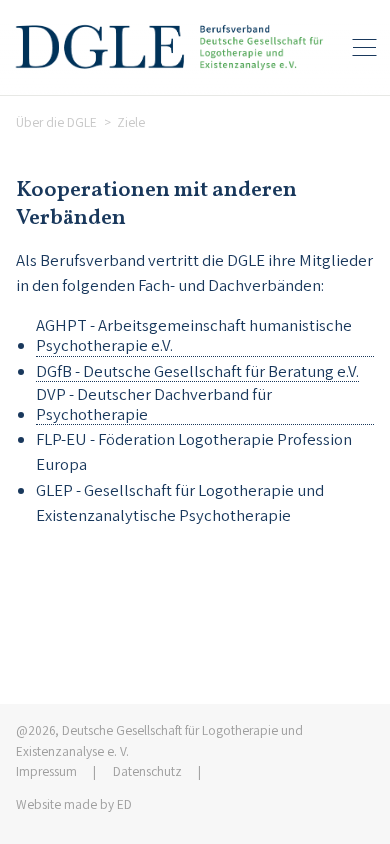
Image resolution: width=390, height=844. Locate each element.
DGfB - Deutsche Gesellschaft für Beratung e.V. (197, 371)
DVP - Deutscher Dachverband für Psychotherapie (154, 404)
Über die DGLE (56, 122)
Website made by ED (74, 804)
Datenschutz (147, 771)
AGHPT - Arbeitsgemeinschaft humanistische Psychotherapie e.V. (194, 335)
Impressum (46, 771)
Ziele (131, 122)
